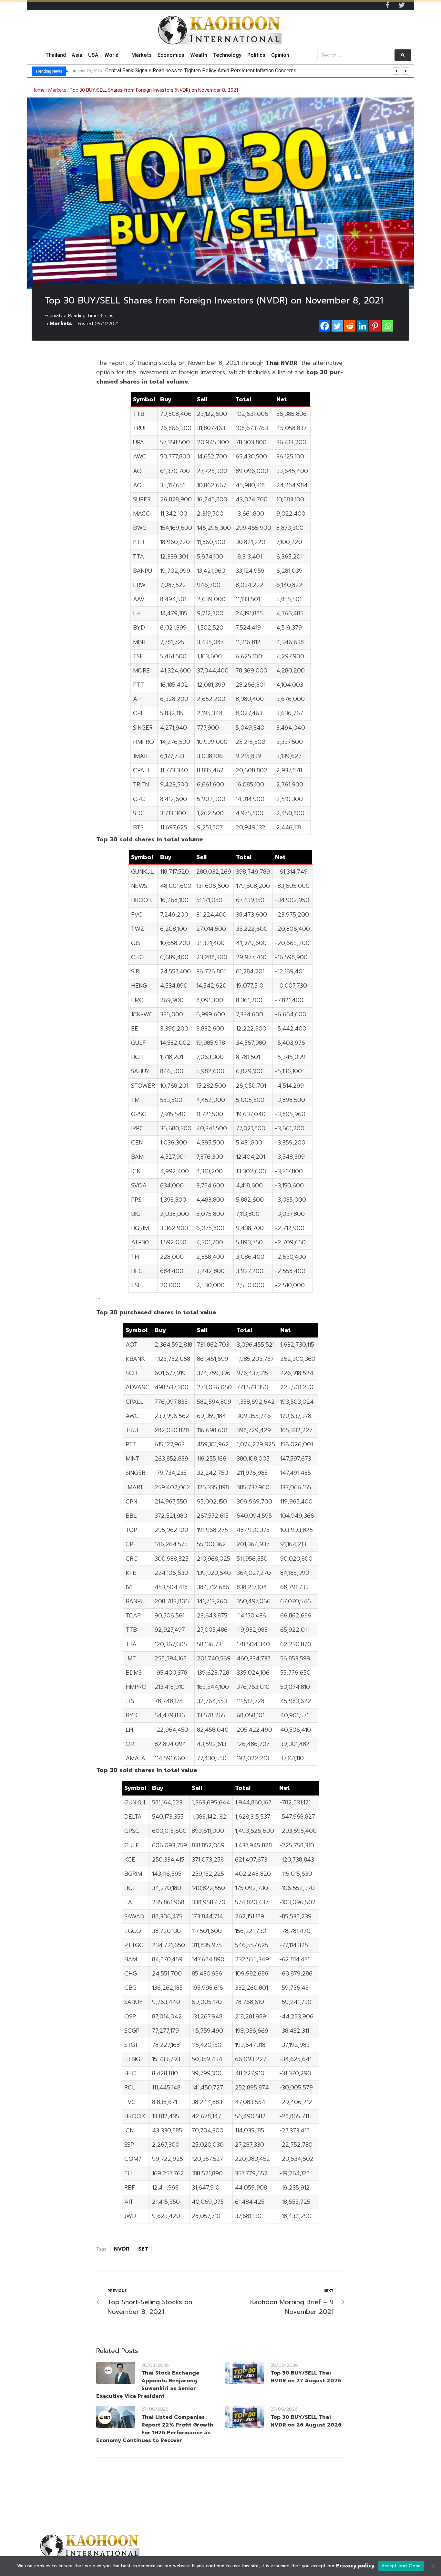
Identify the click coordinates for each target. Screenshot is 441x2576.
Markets (57, 90)
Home (38, 90)
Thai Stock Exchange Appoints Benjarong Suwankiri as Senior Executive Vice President (148, 2385)
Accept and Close (401, 2566)
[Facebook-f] (387, 5)
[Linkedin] (362, 326)
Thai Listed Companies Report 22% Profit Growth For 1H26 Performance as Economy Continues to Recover (155, 2429)
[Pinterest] (375, 326)
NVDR (122, 2249)
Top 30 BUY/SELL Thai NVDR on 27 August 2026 (306, 2377)
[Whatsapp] (388, 326)
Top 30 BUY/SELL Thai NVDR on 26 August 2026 (306, 2421)
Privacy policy (355, 2566)
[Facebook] (325, 326)
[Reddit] (350, 326)
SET (143, 2249)
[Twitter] (402, 5)
